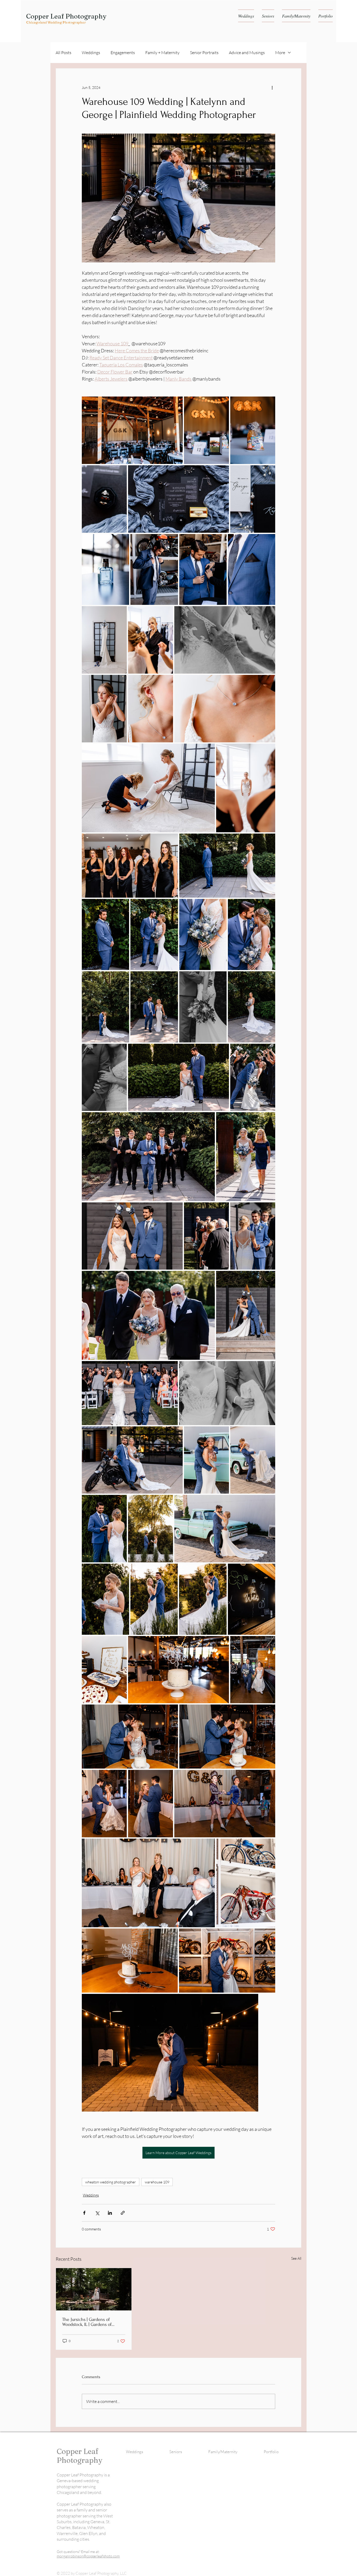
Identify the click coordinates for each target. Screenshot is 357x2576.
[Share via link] (123, 2213)
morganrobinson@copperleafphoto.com (88, 2556)
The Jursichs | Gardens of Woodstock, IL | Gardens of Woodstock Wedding (87, 2322)
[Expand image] (132, 430)
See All (296, 2258)
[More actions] (272, 87)
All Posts (64, 53)
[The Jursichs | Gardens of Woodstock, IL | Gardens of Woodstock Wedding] (94, 2289)
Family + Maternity (162, 53)
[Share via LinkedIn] (110, 2213)
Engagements (123, 53)
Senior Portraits (204, 53)
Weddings (91, 53)
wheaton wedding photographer (111, 2182)
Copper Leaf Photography (66, 16)
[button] (246, 16)
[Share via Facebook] (84, 2213)
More (280, 53)
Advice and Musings (247, 53)
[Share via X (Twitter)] (97, 2213)
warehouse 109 (157, 2182)
